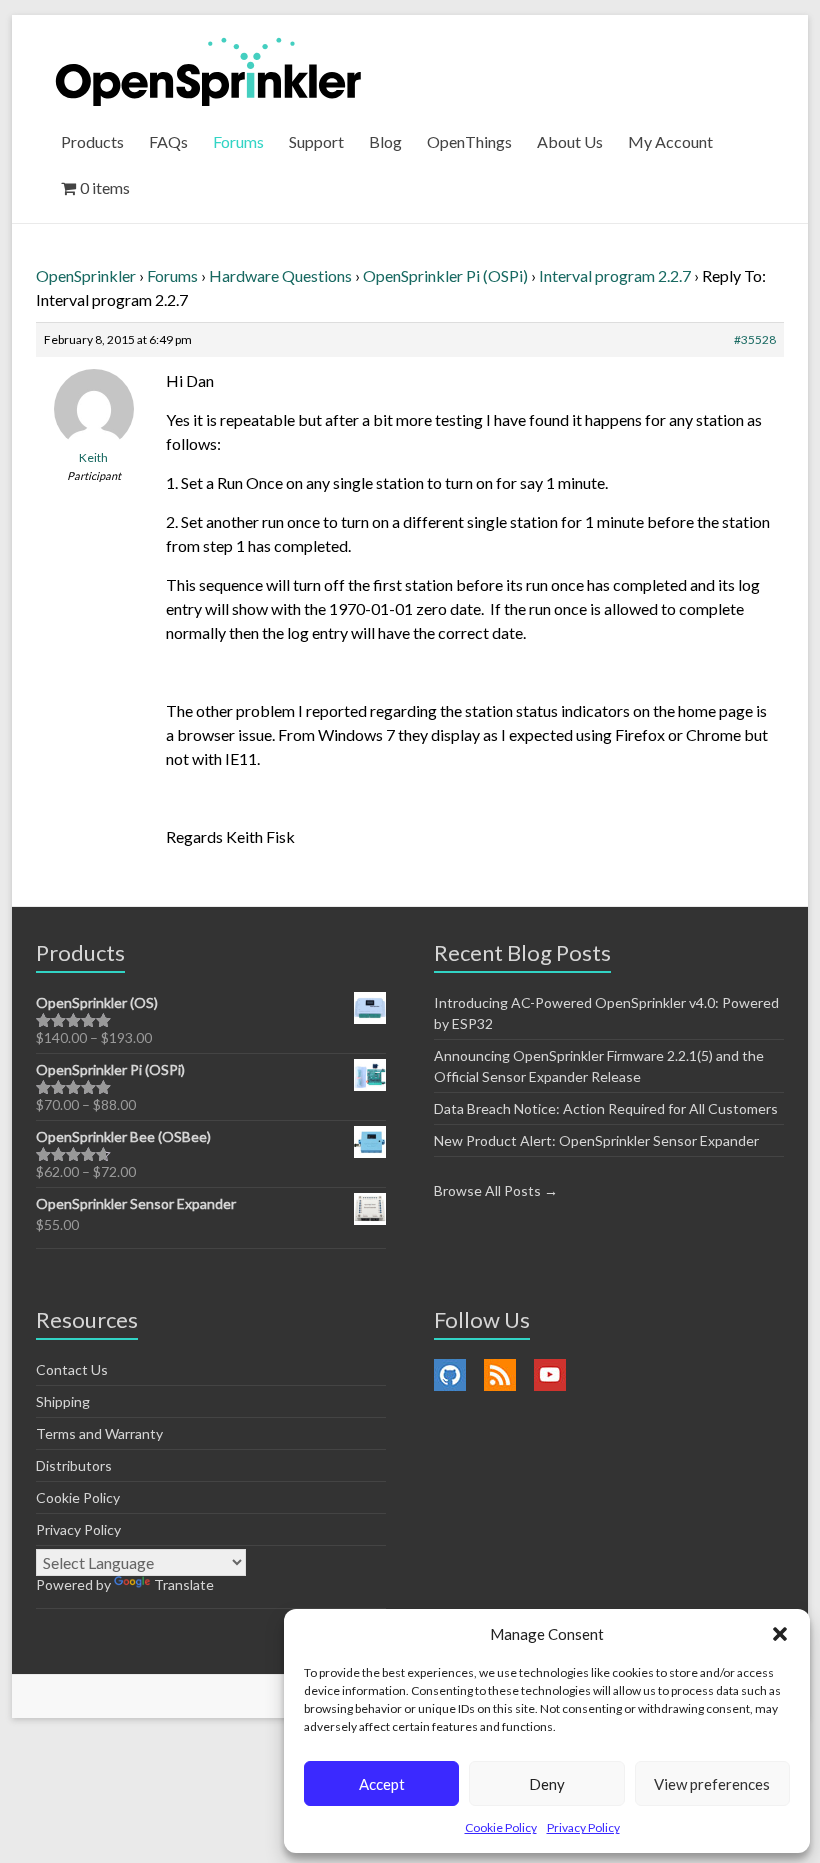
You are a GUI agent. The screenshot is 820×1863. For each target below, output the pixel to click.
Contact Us (72, 1369)
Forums (238, 141)
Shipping (63, 1401)
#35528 (755, 339)
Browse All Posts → (496, 1190)
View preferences (712, 1784)
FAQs (168, 141)
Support (316, 141)
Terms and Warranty (99, 1433)
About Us (570, 141)
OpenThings (469, 141)
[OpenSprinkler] (208, 70)
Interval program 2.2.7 (615, 275)
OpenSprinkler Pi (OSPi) (445, 275)
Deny (547, 1784)
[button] (780, 1634)
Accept (382, 1784)
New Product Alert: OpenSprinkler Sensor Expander (596, 1140)
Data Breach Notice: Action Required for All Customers (606, 1108)
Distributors (74, 1465)
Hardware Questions (280, 275)
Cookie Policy (501, 1827)
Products (92, 141)
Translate (184, 1584)
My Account (670, 141)
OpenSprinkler (86, 275)
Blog (385, 141)
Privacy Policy (583, 1827)
